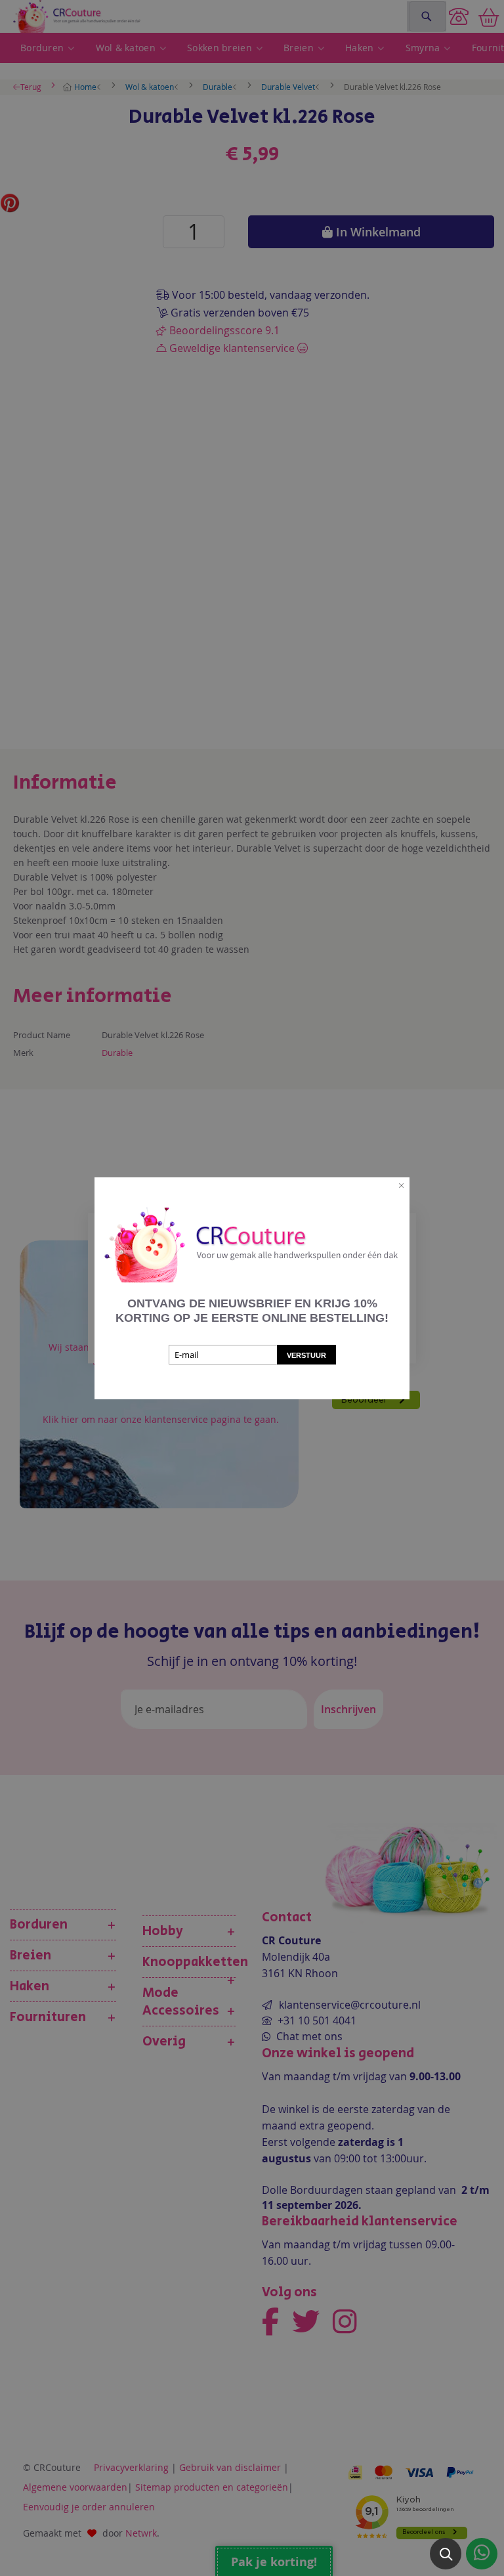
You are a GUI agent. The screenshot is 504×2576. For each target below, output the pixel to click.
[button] (446, 2554)
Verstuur (306, 1355)
